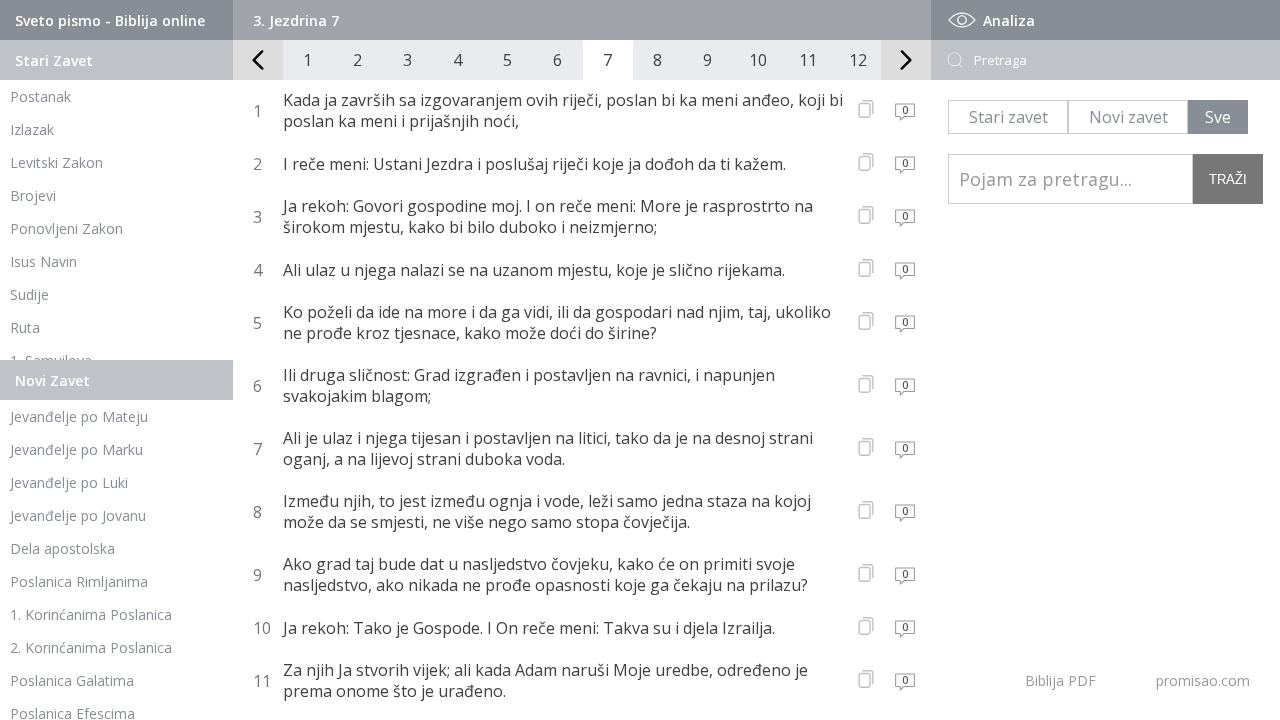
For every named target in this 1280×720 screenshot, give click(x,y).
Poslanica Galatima (72, 680)
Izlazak (32, 129)
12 (858, 60)
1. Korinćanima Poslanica (91, 614)
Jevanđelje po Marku (76, 449)
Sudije (29, 294)
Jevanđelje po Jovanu (78, 515)
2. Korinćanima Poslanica (91, 647)
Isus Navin (43, 261)
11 (808, 60)
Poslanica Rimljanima (79, 581)
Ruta (25, 327)
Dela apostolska (62, 548)
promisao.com (1203, 680)
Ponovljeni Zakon (66, 228)
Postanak (40, 96)
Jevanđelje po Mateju (79, 416)
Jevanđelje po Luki (69, 482)
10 (758, 60)
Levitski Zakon (56, 162)
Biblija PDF (1060, 680)
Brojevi (33, 195)
